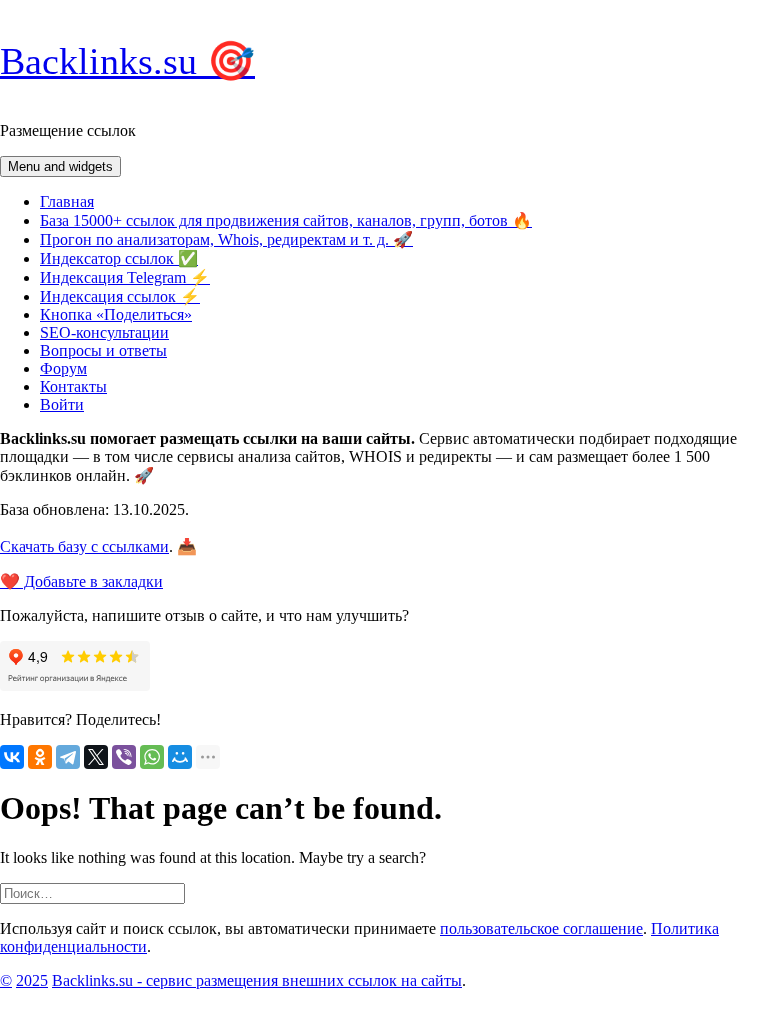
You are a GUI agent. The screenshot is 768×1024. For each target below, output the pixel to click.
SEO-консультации (104, 332)
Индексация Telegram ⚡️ (125, 277)
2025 (32, 980)
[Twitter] (96, 757)
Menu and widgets (60, 166)
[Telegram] (68, 757)
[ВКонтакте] (12, 757)
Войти (62, 404)
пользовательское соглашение (541, 928)
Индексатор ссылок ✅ (119, 258)
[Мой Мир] (180, 757)
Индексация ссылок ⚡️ (120, 296)
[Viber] (124, 757)
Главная (67, 201)
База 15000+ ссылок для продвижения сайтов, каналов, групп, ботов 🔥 (286, 220)
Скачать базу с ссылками (84, 546)
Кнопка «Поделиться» (116, 314)
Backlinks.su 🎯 (127, 61)
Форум (63, 368)
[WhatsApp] (152, 757)
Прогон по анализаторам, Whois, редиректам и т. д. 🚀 (226, 239)
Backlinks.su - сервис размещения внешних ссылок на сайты (257, 980)
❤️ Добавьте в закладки (81, 581)
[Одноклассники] (40, 757)
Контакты (73, 386)
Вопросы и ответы (103, 350)
